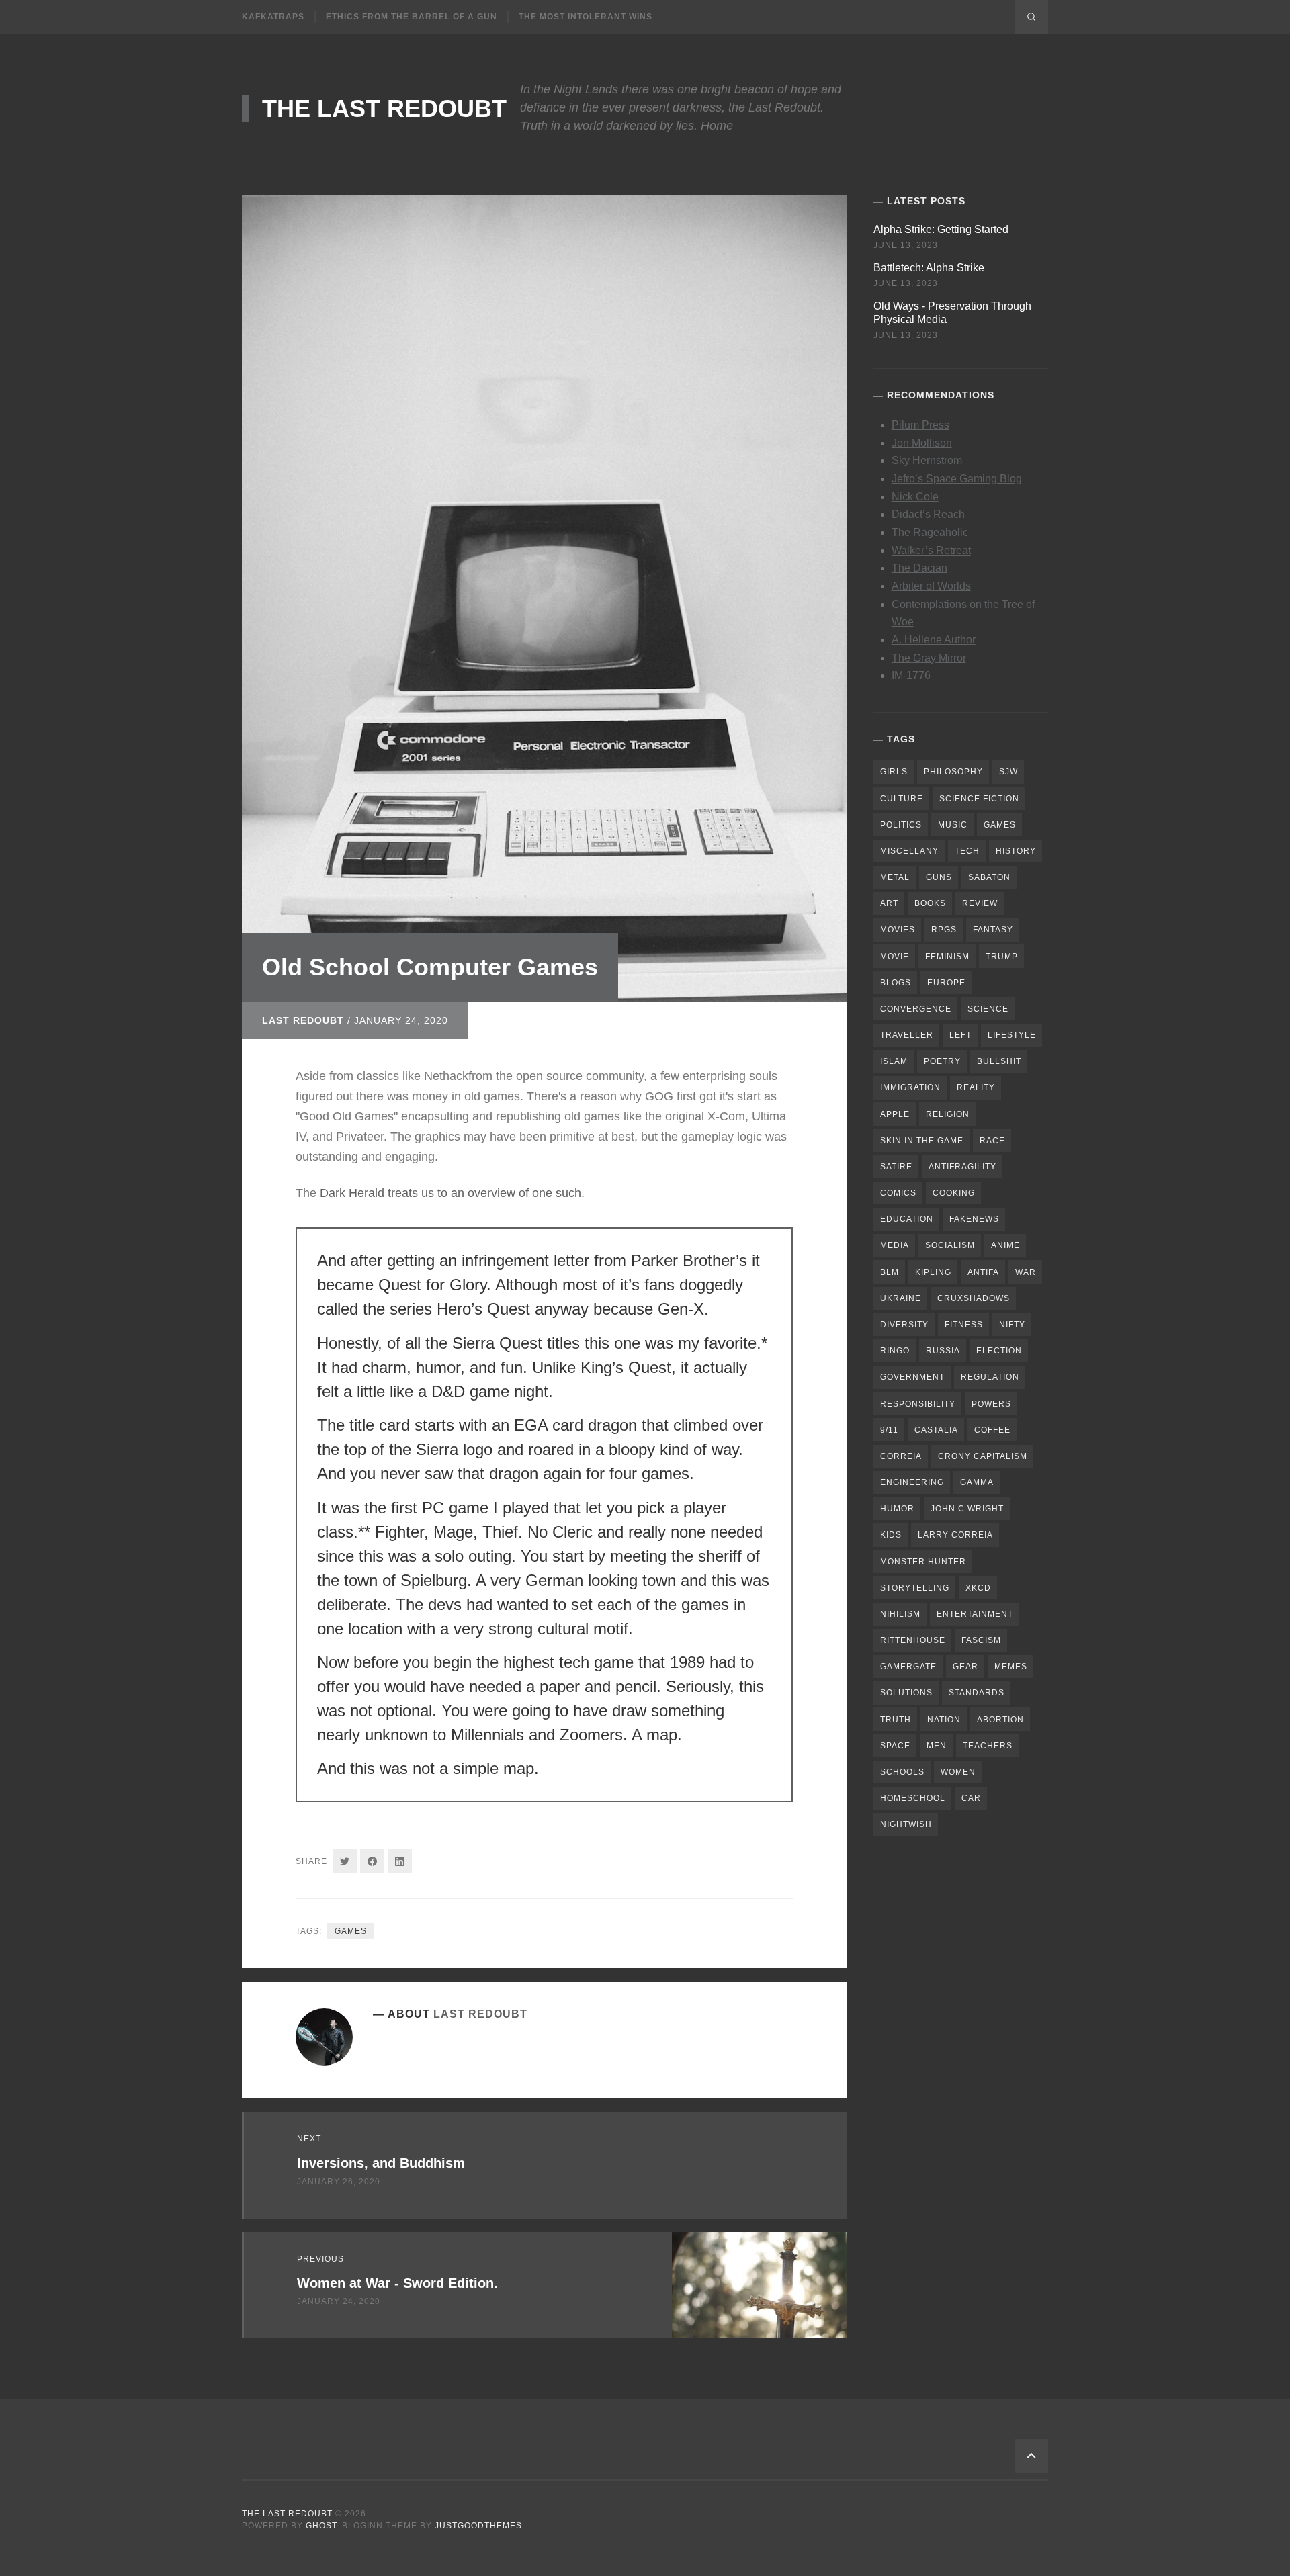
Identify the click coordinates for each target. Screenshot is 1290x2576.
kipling (933, 1272)
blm (890, 1272)
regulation (990, 1377)
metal (895, 877)
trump (1002, 957)
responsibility (918, 1404)
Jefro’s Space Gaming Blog (957, 479)
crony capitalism (983, 1456)
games (351, 1931)
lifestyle (1012, 1035)
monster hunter (923, 1562)
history (1016, 851)
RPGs (944, 930)
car (971, 1798)
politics (901, 825)
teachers (988, 1746)
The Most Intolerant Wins (586, 17)
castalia (936, 1430)
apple (895, 1114)
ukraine (901, 1298)
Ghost (321, 2526)
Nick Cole (915, 497)
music (953, 825)
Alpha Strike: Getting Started (941, 229)
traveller (907, 1035)
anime (1005, 1245)
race (992, 1141)
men (937, 1746)
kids (891, 1535)
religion (948, 1114)
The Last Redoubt (384, 108)
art (889, 903)
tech (967, 851)
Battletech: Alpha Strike (929, 268)
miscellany (909, 851)
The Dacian (919, 568)
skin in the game (922, 1141)
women (958, 1772)
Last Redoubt (303, 1020)
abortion (1000, 1720)
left (960, 1035)
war (1026, 1272)
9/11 (889, 1430)
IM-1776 (911, 675)
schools (902, 1772)
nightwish (906, 1824)
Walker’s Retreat (931, 550)
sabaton (989, 877)
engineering (912, 1482)
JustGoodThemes (478, 2526)
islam (894, 1061)
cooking (954, 1193)
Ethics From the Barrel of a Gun (412, 17)
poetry (942, 1061)
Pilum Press (920, 425)
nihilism (900, 1614)
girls (894, 772)
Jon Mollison (922, 443)
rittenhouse (913, 1640)
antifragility (962, 1167)
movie (895, 957)
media (895, 1245)
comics (898, 1193)
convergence (916, 1009)
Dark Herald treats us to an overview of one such (450, 1193)
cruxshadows (974, 1298)
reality (976, 1087)
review (980, 903)
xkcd (978, 1588)
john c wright (967, 1509)
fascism (981, 1640)
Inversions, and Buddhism (381, 2163)
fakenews (974, 1219)
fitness (964, 1325)
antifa (983, 1272)
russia (943, 1351)
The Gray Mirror (929, 658)
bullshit (999, 1061)
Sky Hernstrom (927, 460)
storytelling (915, 1588)
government (912, 1377)
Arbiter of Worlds (931, 586)
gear (965, 1667)
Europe (946, 983)
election (999, 1351)
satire (896, 1167)
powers (991, 1404)
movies (898, 930)
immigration (910, 1087)
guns (939, 877)
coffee (992, 1430)
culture (902, 799)
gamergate (908, 1667)
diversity (904, 1325)
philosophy (953, 772)
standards (977, 1693)
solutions (906, 1693)
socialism (950, 1245)
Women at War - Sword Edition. (397, 2283)
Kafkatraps (273, 17)
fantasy (993, 930)
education (907, 1219)
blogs (896, 983)
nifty (1012, 1325)
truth (896, 1720)
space (895, 1746)
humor (897, 1509)
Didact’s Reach (928, 514)
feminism (947, 957)
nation (944, 1720)
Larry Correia (955, 1535)
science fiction (979, 799)
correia (901, 1456)
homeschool (913, 1798)
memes (1011, 1667)
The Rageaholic (930, 532)
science (988, 1009)
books (930, 903)
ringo (895, 1351)
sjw (1008, 772)
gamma (977, 1482)
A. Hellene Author (934, 640)
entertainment (975, 1614)
